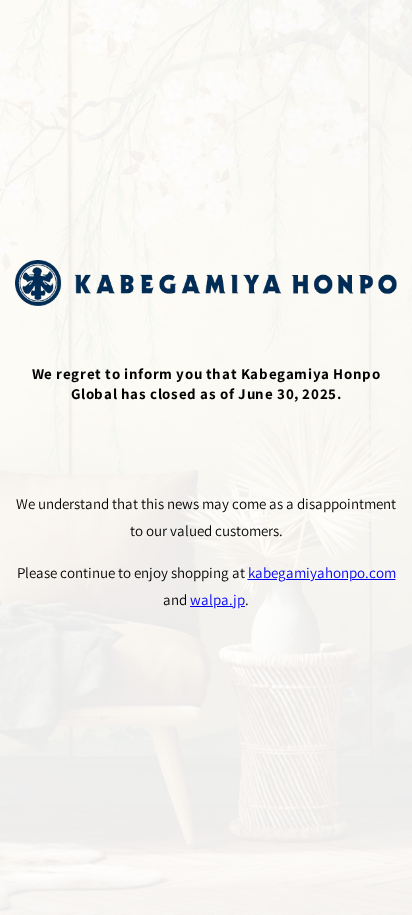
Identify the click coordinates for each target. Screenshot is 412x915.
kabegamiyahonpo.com (322, 572)
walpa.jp (217, 599)
